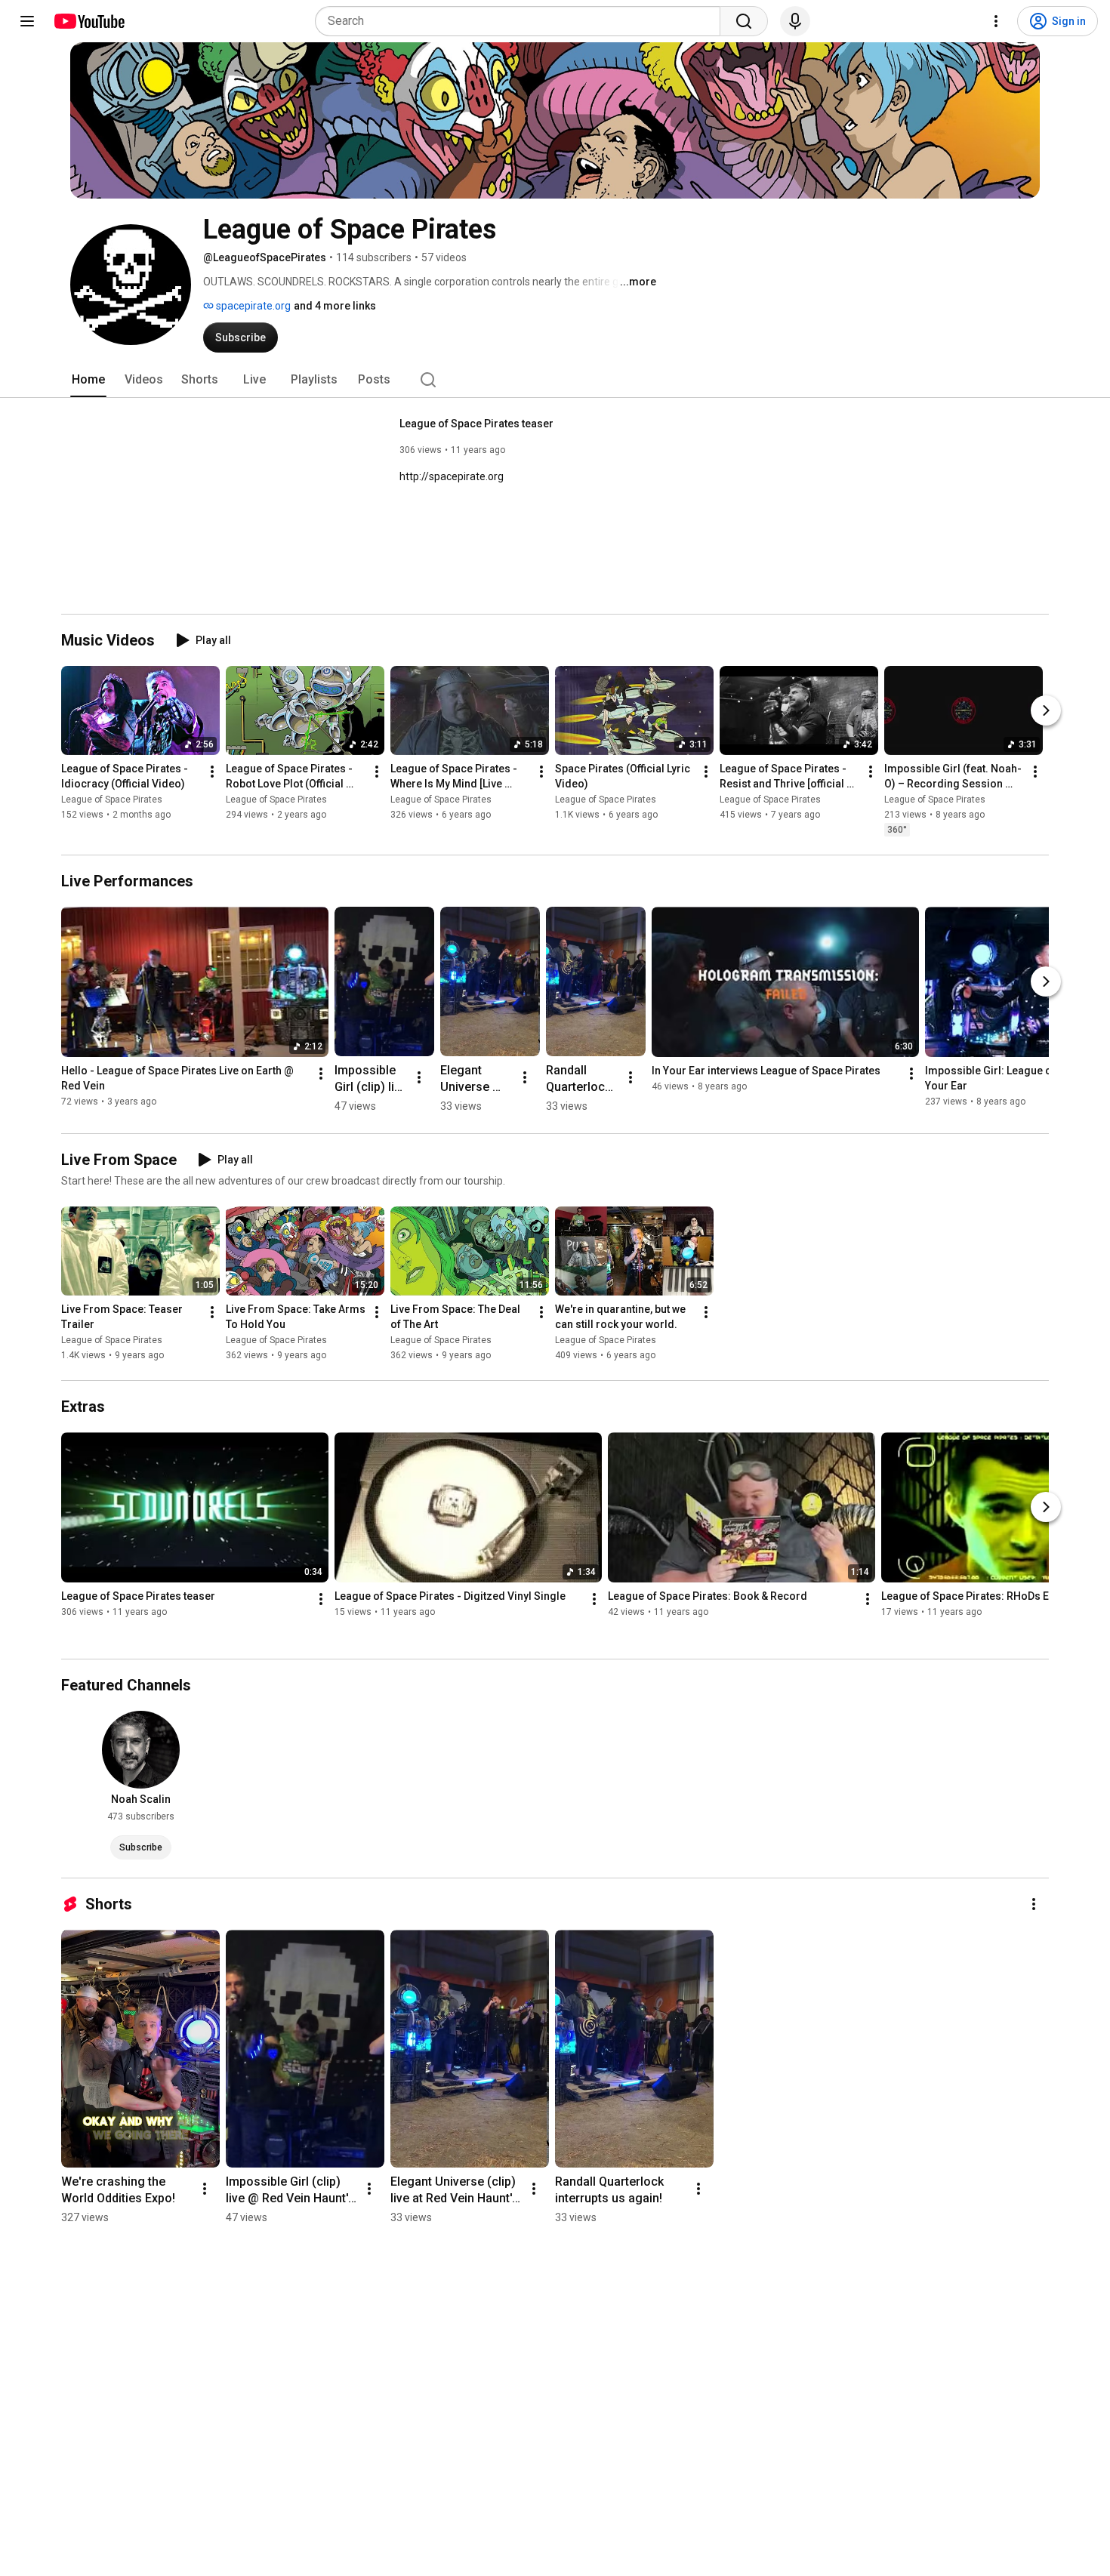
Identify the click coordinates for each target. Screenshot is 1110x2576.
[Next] (1046, 710)
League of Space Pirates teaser (476, 424)
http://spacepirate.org (452, 476)
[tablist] (555, 380)
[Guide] (27, 21)
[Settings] (996, 21)
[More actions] (212, 772)
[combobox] (522, 21)
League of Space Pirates (112, 800)
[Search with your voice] (795, 21)
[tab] (88, 380)
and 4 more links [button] (335, 306)
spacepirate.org (252, 306)
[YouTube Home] (89, 21)
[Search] (744, 21)
